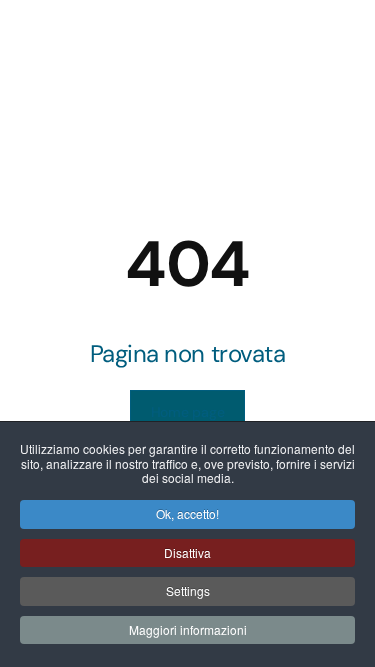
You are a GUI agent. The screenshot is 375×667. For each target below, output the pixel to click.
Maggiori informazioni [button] (188, 629)
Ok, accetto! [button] (187, 513)
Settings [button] (188, 590)
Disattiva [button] (187, 552)
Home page (187, 412)
